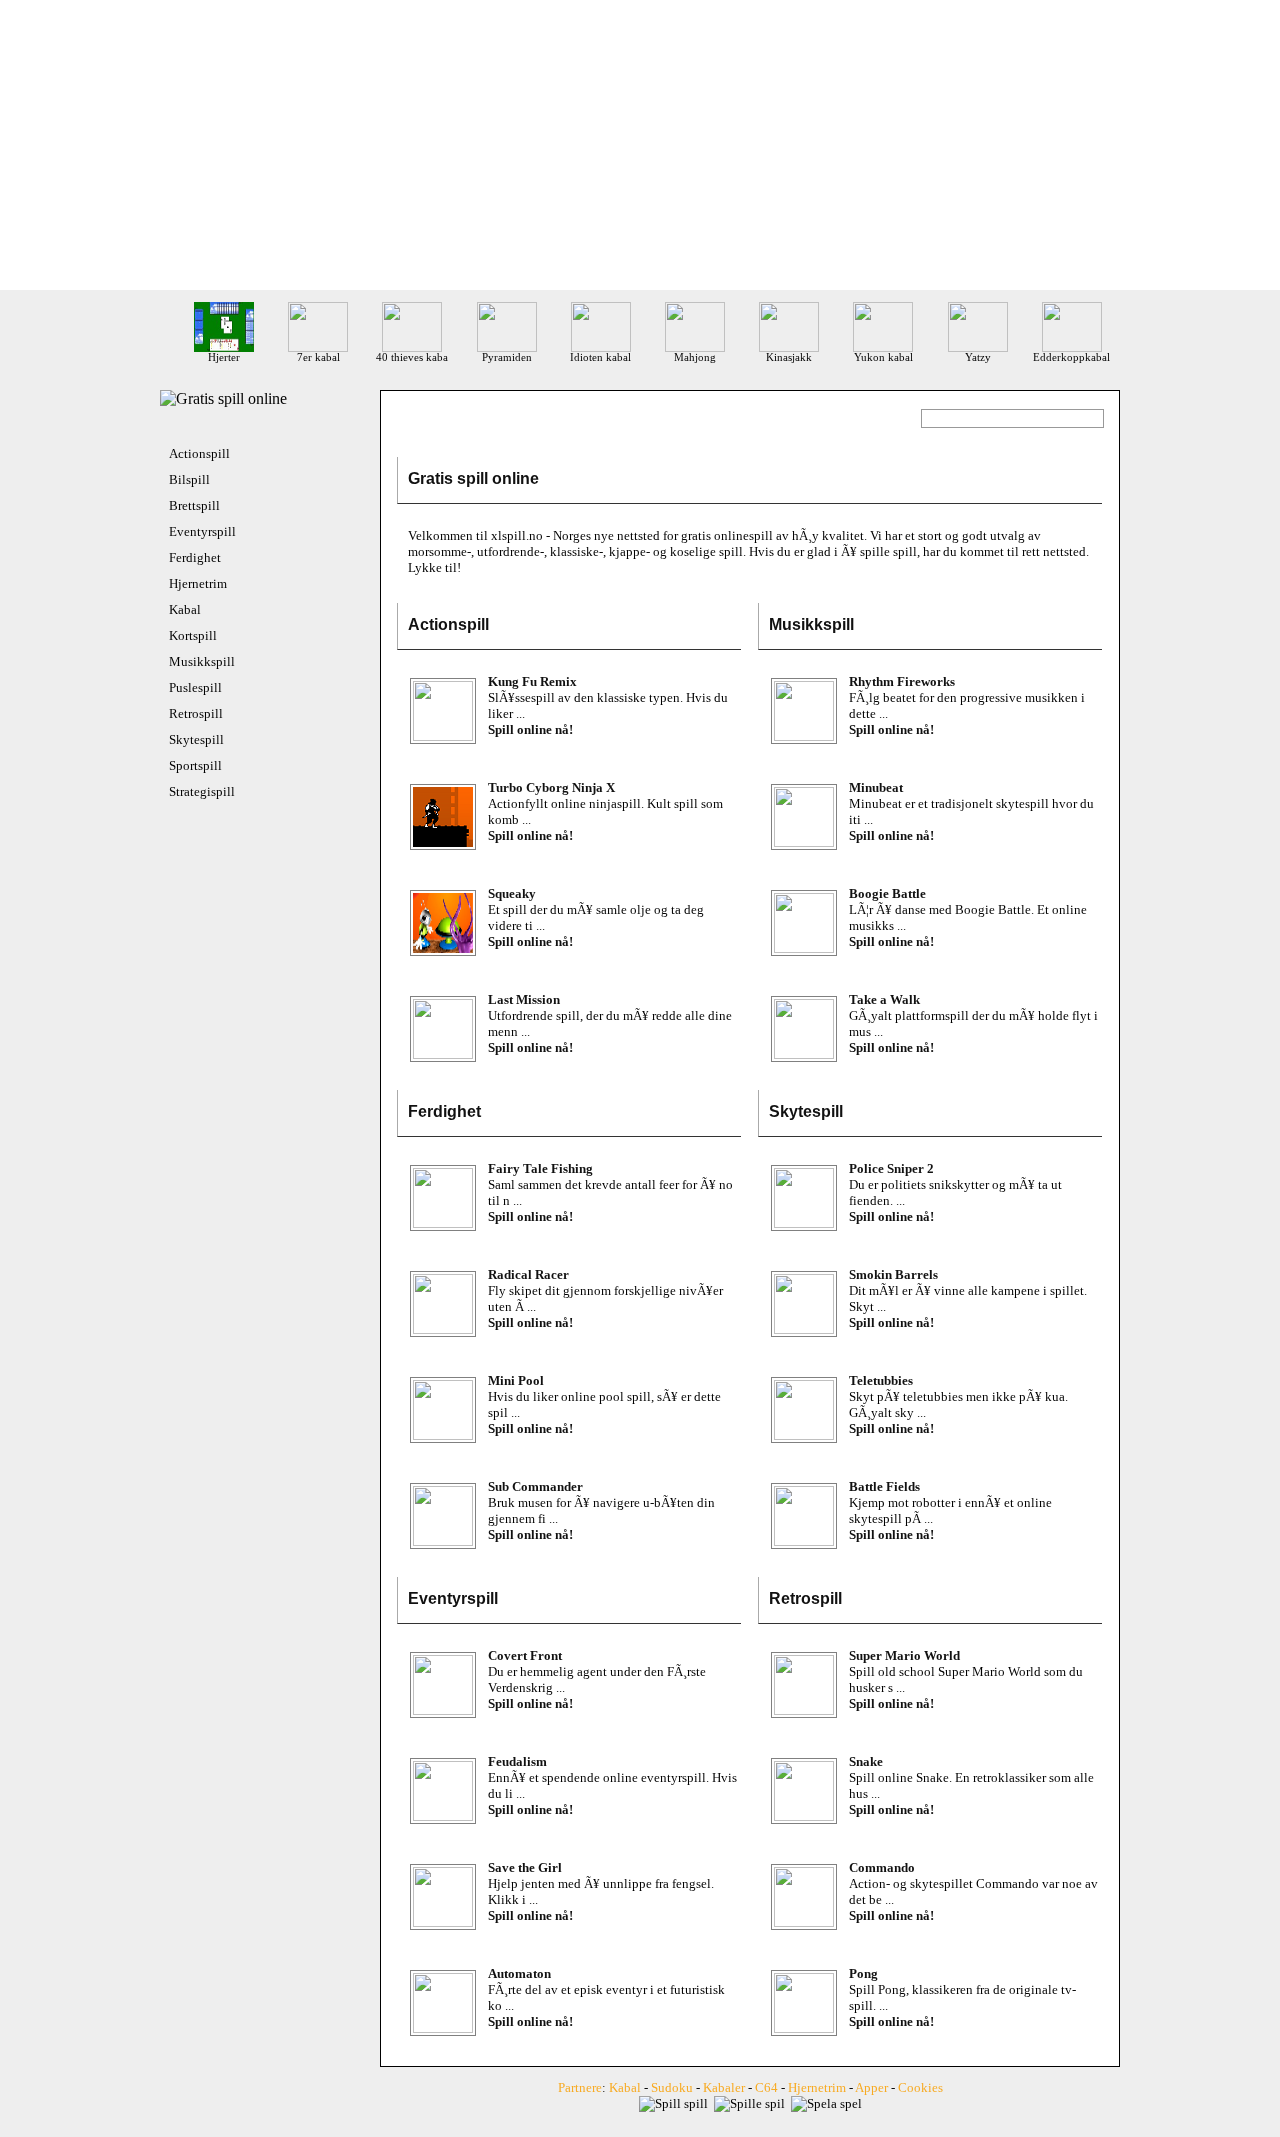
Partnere (580, 2087)
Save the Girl (525, 1867)
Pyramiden (507, 357)
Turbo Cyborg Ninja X (551, 787)
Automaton (519, 1973)
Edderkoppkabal (1071, 357)
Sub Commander (535, 1486)
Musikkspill (202, 661)
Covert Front (525, 1655)
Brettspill (194, 505)
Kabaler (724, 2087)
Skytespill (196, 739)
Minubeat (876, 787)
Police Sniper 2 (891, 1168)
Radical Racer (528, 1274)
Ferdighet (195, 557)
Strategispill (202, 791)
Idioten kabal (600, 357)
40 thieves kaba (412, 357)
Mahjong (695, 357)
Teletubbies (881, 1380)
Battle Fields (884, 1486)
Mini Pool (516, 1380)
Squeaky (512, 893)
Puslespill (195, 687)
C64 (766, 2087)
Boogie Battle (887, 893)
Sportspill (195, 765)
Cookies (920, 2087)
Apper (871, 2087)
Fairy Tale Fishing (540, 1168)
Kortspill (193, 635)
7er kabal (318, 357)
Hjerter (224, 357)
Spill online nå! (530, 729)
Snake (866, 1761)
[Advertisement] (640, 150)
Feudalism (517, 1761)
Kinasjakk (789, 357)
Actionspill (199, 453)
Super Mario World (904, 1655)
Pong (863, 1973)
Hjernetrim (198, 583)
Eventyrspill (202, 531)
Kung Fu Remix (532, 681)
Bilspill (189, 479)
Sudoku (672, 2087)
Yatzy (978, 357)
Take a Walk (884, 999)
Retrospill (196, 713)
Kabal (185, 609)
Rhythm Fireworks (902, 681)
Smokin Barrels (893, 1274)
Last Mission (524, 999)
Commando (882, 1867)
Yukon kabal (883, 357)
